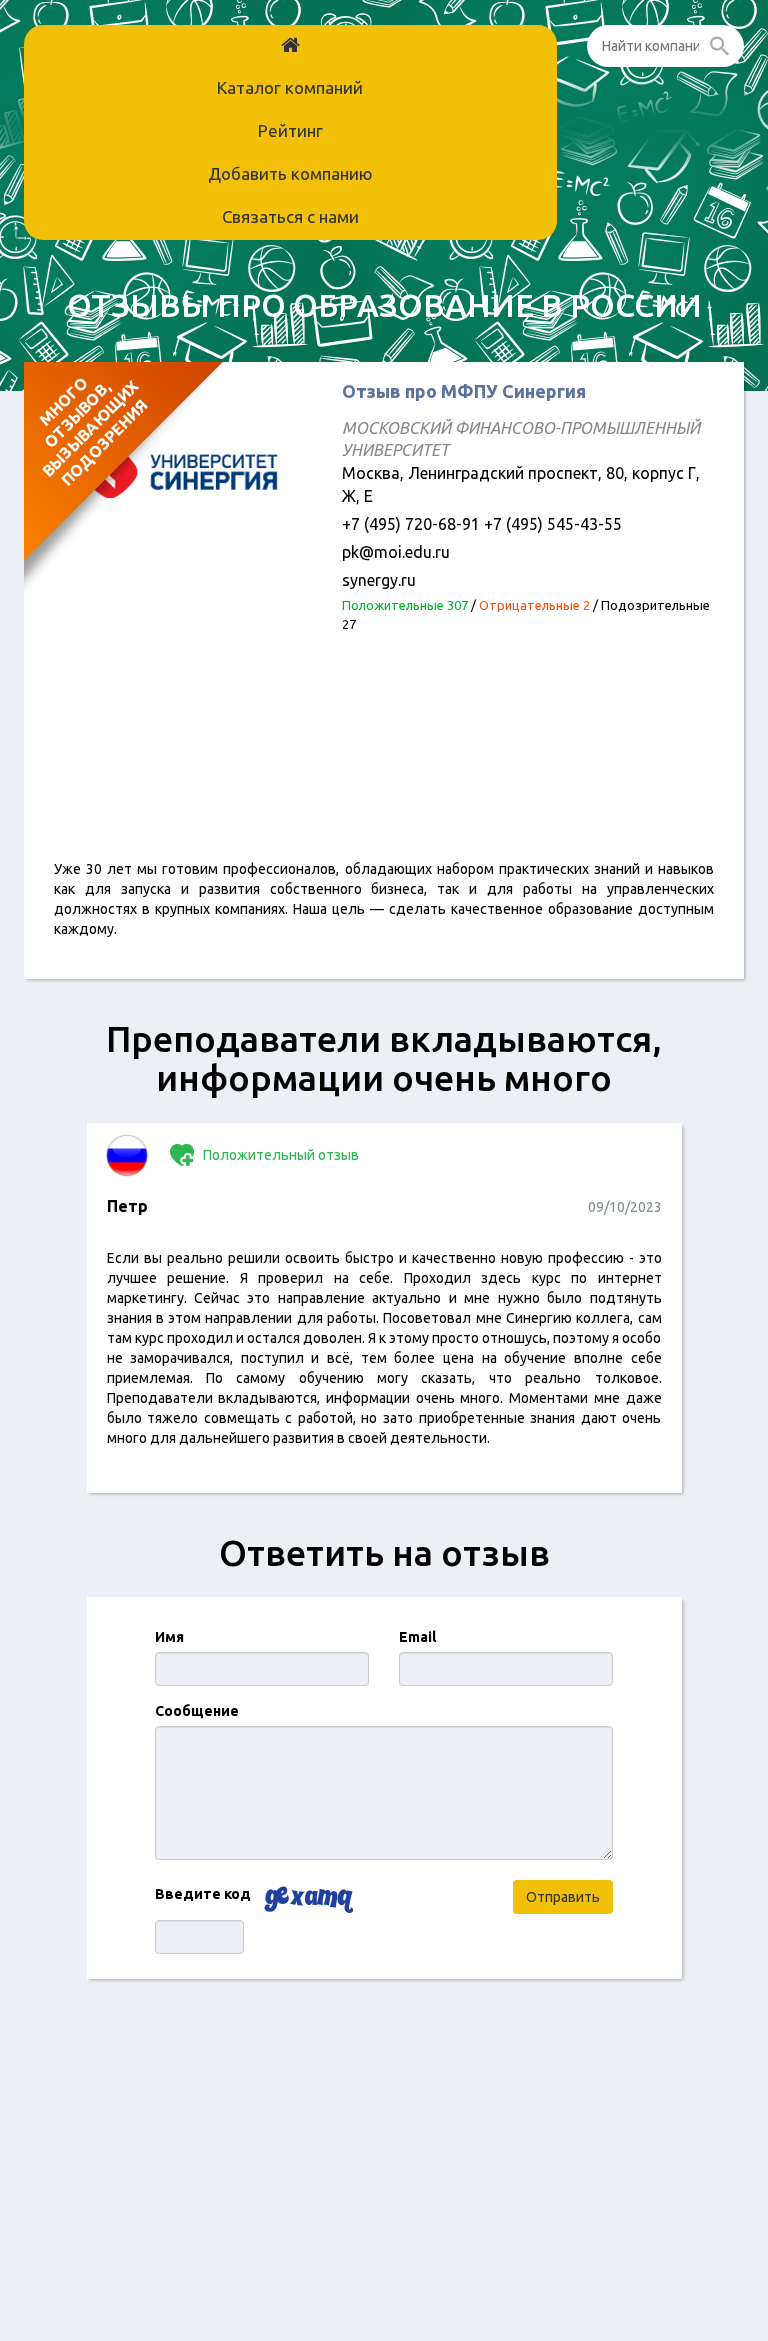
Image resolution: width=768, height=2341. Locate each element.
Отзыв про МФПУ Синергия (464, 391)
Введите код (203, 1894)
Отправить (563, 1897)
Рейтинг (290, 130)
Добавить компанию (290, 173)
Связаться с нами (290, 216)
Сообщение (197, 1711)
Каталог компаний (290, 87)
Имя (169, 1637)
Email (417, 1637)
